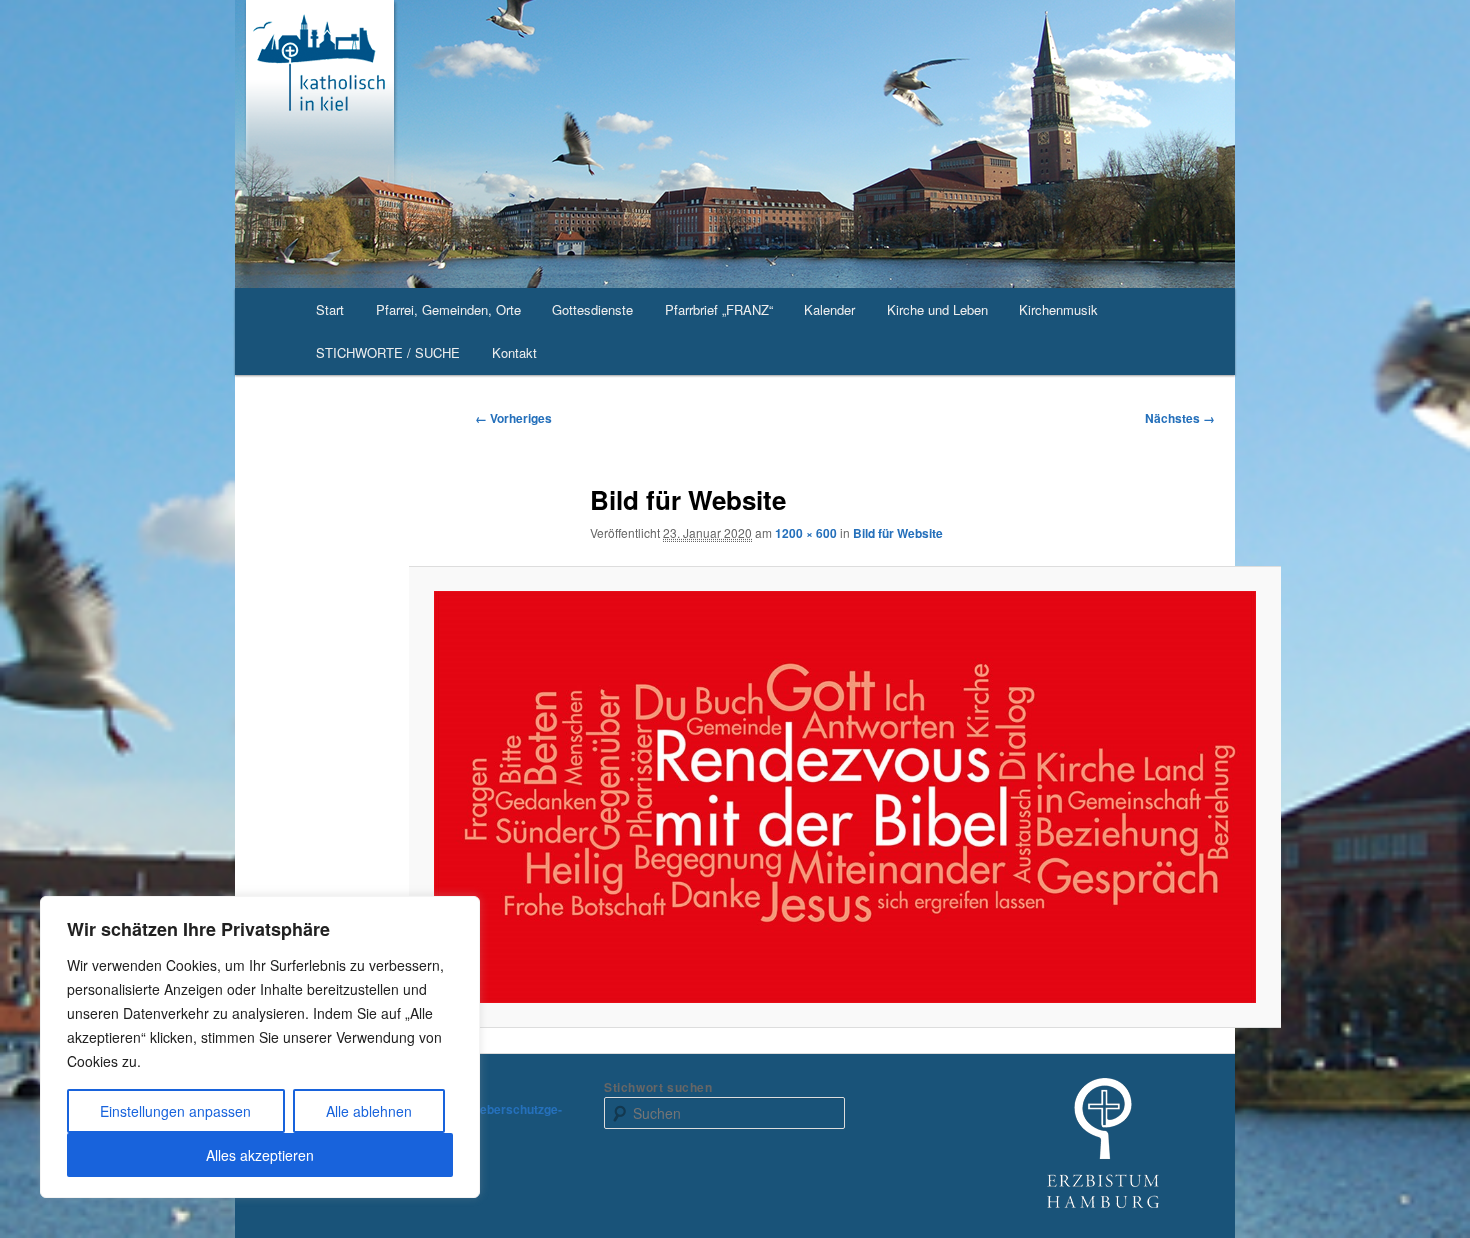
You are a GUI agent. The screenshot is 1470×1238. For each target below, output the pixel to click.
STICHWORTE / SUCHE (388, 352)
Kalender (829, 309)
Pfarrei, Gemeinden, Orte (448, 309)
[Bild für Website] (845, 796)
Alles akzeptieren (260, 1155)
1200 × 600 (806, 533)
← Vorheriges (513, 418)
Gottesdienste (592, 309)
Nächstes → (1180, 418)
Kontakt (514, 352)
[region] (260, 1047)
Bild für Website (898, 533)
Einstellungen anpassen (175, 1111)
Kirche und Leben (937, 309)
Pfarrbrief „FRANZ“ (719, 309)
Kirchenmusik (1058, 309)
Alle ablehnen (369, 1111)
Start (330, 309)
